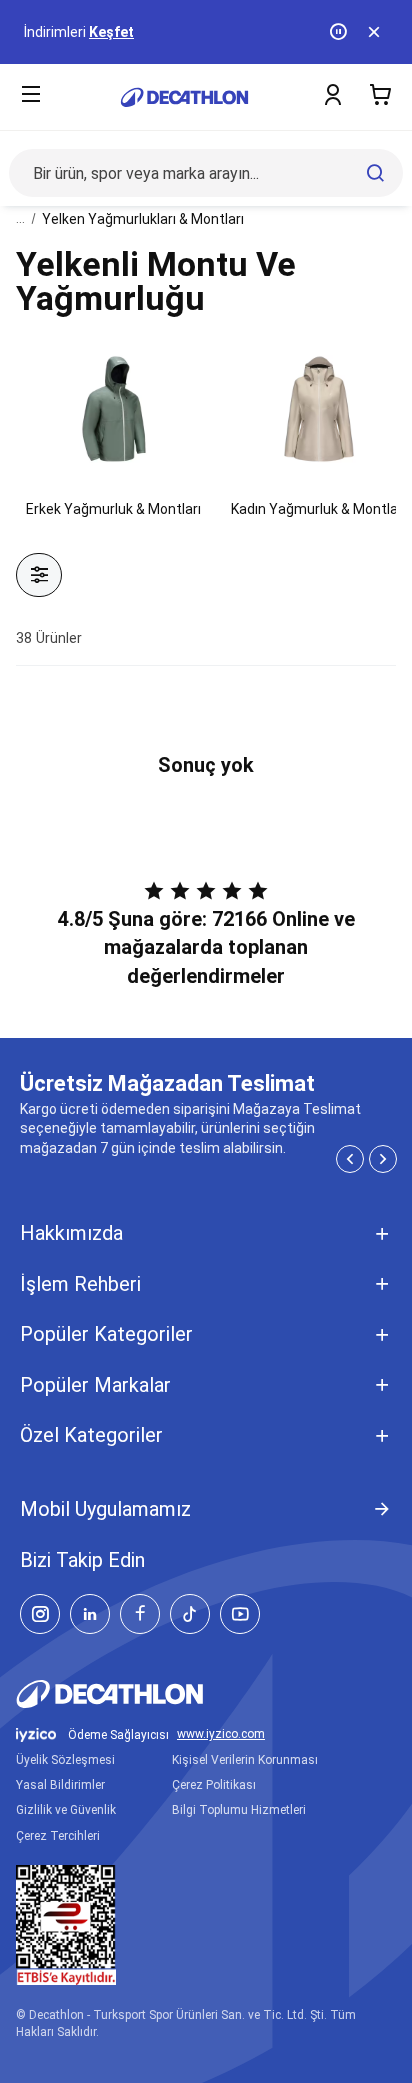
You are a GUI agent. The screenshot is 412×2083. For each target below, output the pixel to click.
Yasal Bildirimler (60, 1785)
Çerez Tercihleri (58, 1836)
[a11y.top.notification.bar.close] (376, 32)
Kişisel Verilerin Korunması (245, 1760)
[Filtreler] (39, 575)
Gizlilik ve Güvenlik (66, 1810)
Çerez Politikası (214, 1785)
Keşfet (111, 32)
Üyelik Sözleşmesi (65, 1760)
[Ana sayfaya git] (184, 97)
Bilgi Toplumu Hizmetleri (239, 1810)
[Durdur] (340, 32)
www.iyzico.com (221, 1734)
